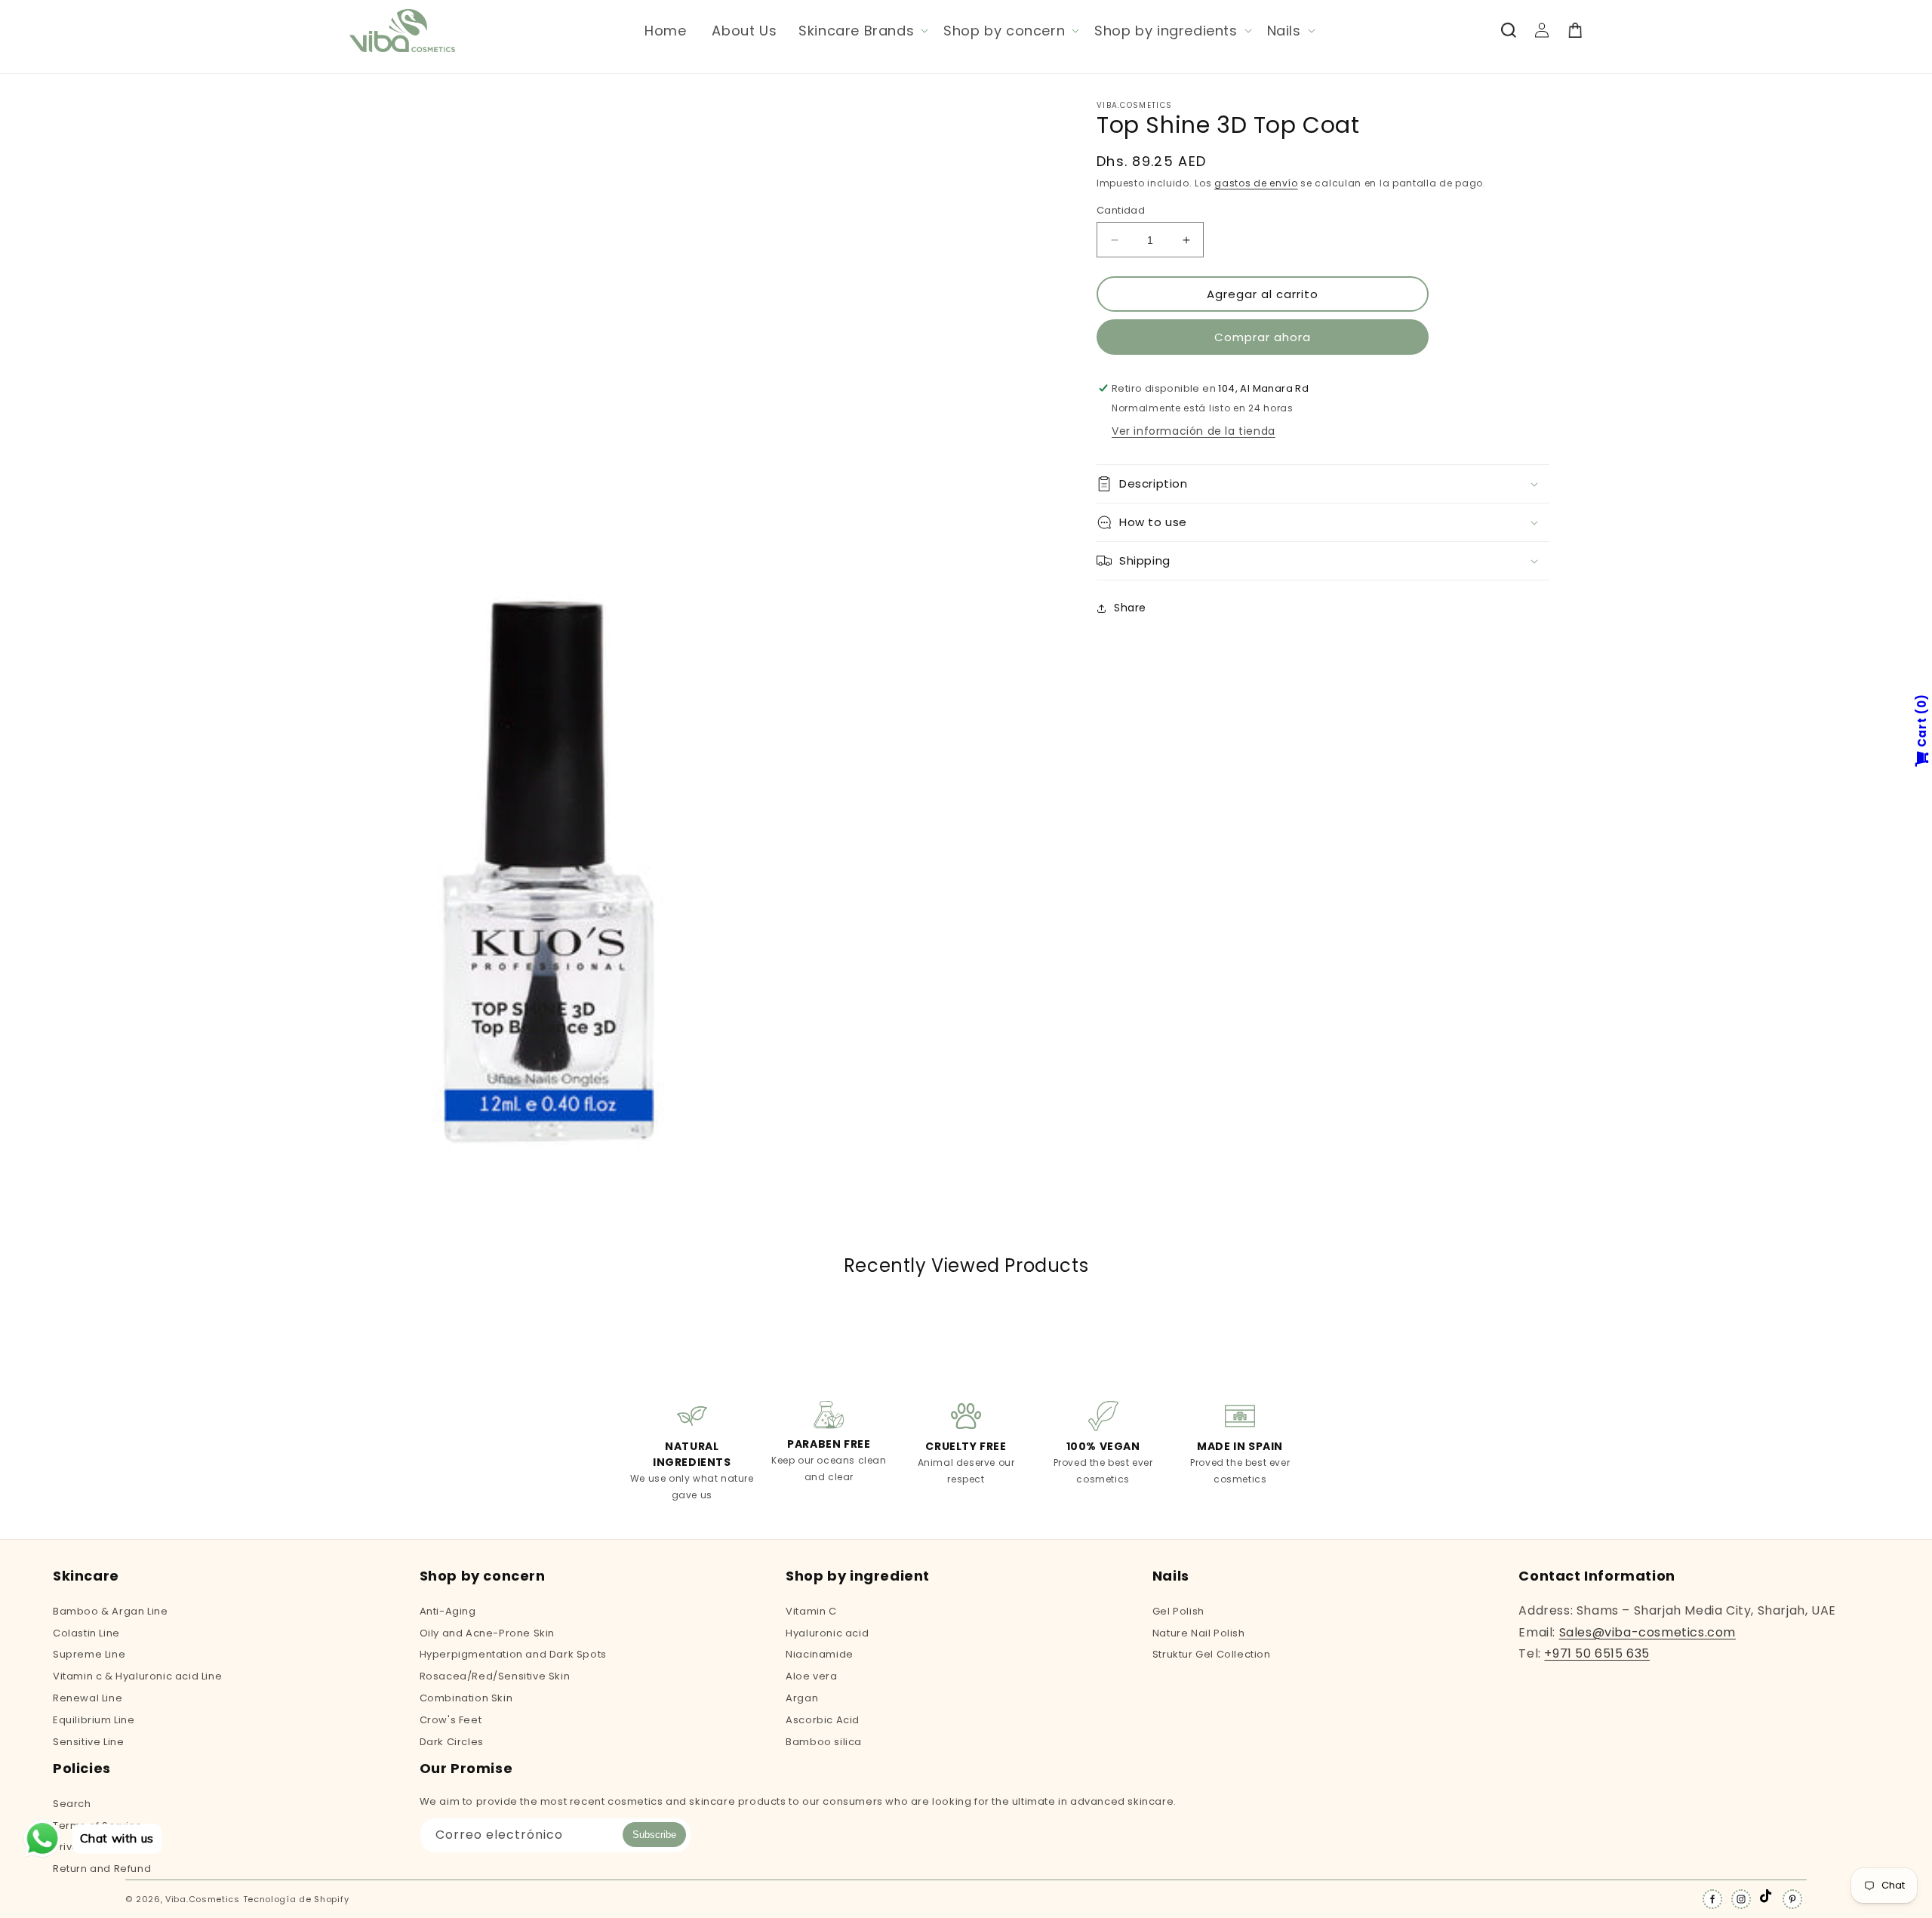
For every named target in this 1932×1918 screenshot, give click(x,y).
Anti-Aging (448, 1612)
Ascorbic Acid (823, 1720)
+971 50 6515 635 (1597, 1653)
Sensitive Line (88, 1742)
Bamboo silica (824, 1742)
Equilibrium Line (94, 1720)
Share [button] (1130, 608)
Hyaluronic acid (827, 1633)
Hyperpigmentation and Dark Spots (513, 1654)
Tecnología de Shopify (296, 1899)
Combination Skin (466, 1698)
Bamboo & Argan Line (110, 1612)
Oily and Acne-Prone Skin (487, 1633)
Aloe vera (811, 1676)
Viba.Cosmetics (203, 1899)
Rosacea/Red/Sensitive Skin (495, 1676)
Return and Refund (102, 1869)
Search (72, 1805)
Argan (802, 1698)
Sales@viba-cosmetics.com (1647, 1632)
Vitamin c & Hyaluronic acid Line (137, 1676)
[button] (862, 31)
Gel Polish (1178, 1612)
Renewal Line (88, 1698)
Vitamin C (811, 1612)
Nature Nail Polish (1199, 1633)
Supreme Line (89, 1654)
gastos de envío (1256, 183)
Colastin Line (86, 1633)
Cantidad (1121, 210)
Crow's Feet (451, 1720)
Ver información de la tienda (1194, 431)
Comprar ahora (1263, 337)
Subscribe (654, 1835)
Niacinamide (820, 1654)
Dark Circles (452, 1742)
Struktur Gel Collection (1212, 1654)
